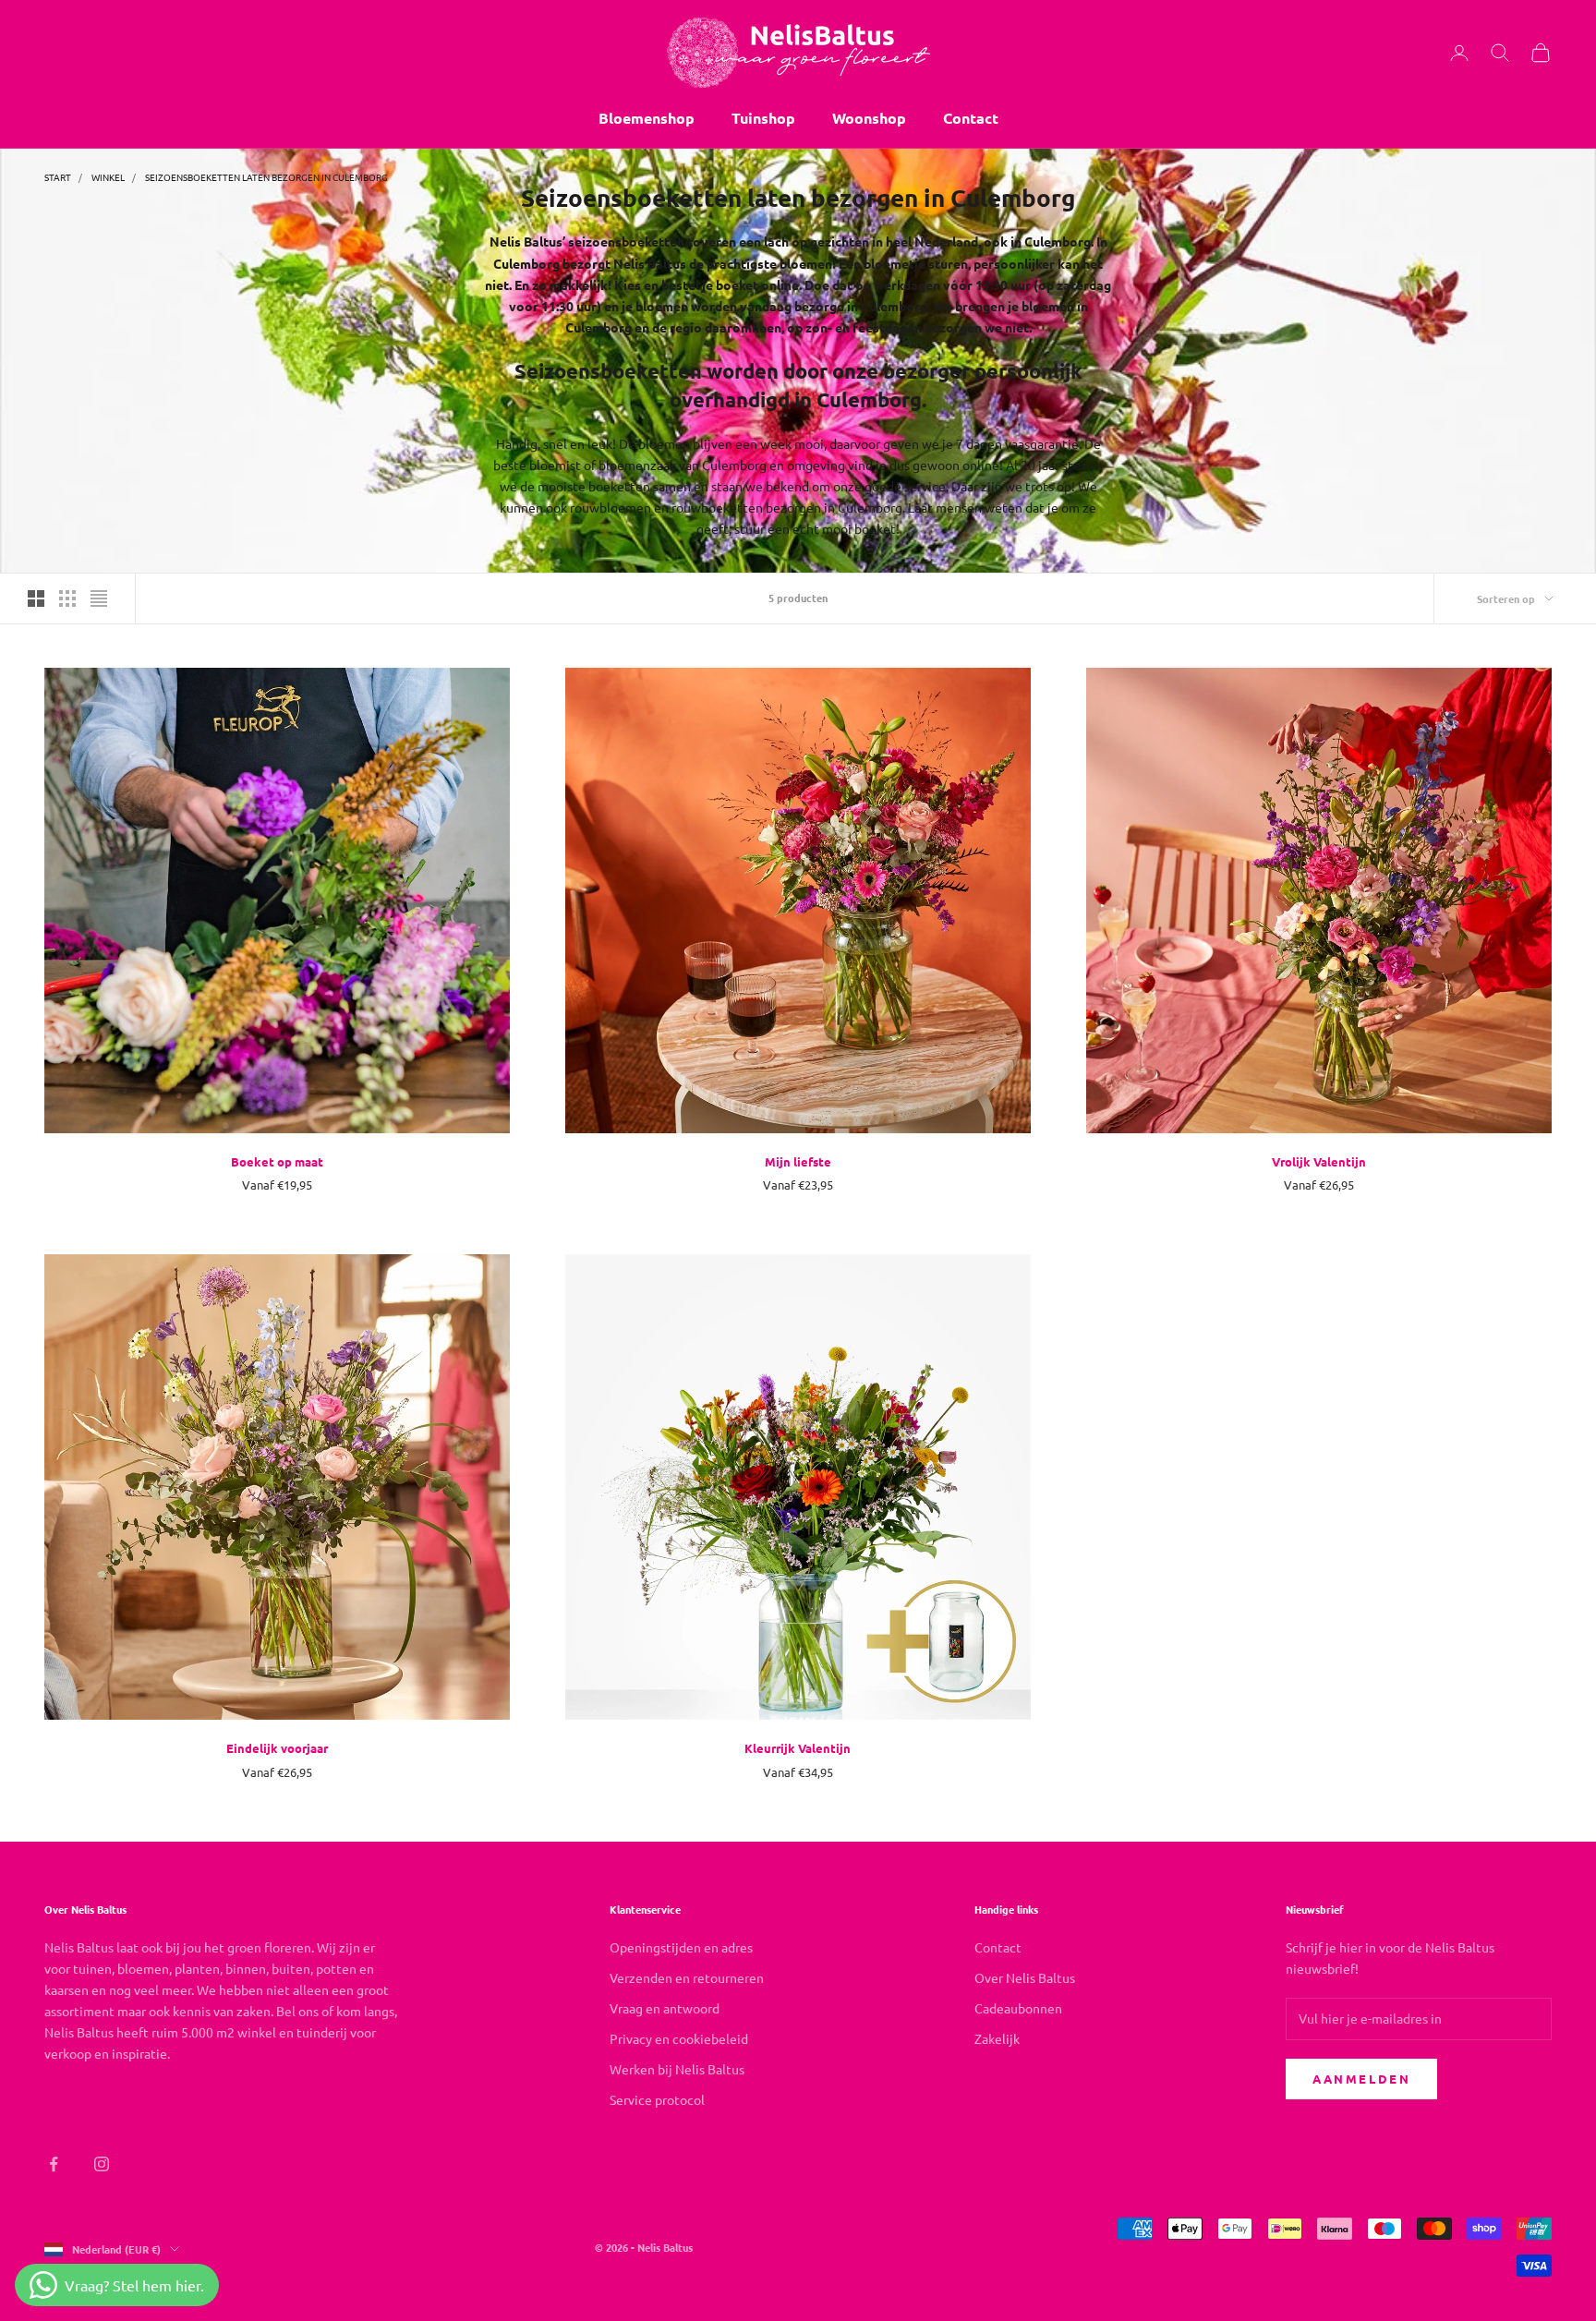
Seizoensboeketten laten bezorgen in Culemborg (266, 177)
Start (58, 177)
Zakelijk (997, 2038)
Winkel (108, 177)
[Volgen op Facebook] (54, 2164)
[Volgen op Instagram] (102, 2164)
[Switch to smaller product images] (67, 598)
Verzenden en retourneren (687, 1977)
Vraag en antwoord (665, 2008)
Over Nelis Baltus (1025, 1977)
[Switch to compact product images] (99, 598)
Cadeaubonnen (1018, 2008)
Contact (971, 118)
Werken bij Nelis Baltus (677, 2069)
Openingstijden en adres (681, 1947)
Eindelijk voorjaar (277, 1748)
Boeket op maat (277, 1161)
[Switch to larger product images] (36, 598)
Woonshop (869, 118)
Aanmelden (1361, 2079)
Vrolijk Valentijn (1319, 1161)
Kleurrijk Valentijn (798, 1748)
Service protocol (657, 2099)
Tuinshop (763, 118)
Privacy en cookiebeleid (679, 2038)
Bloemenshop (647, 118)
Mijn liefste (798, 1161)
